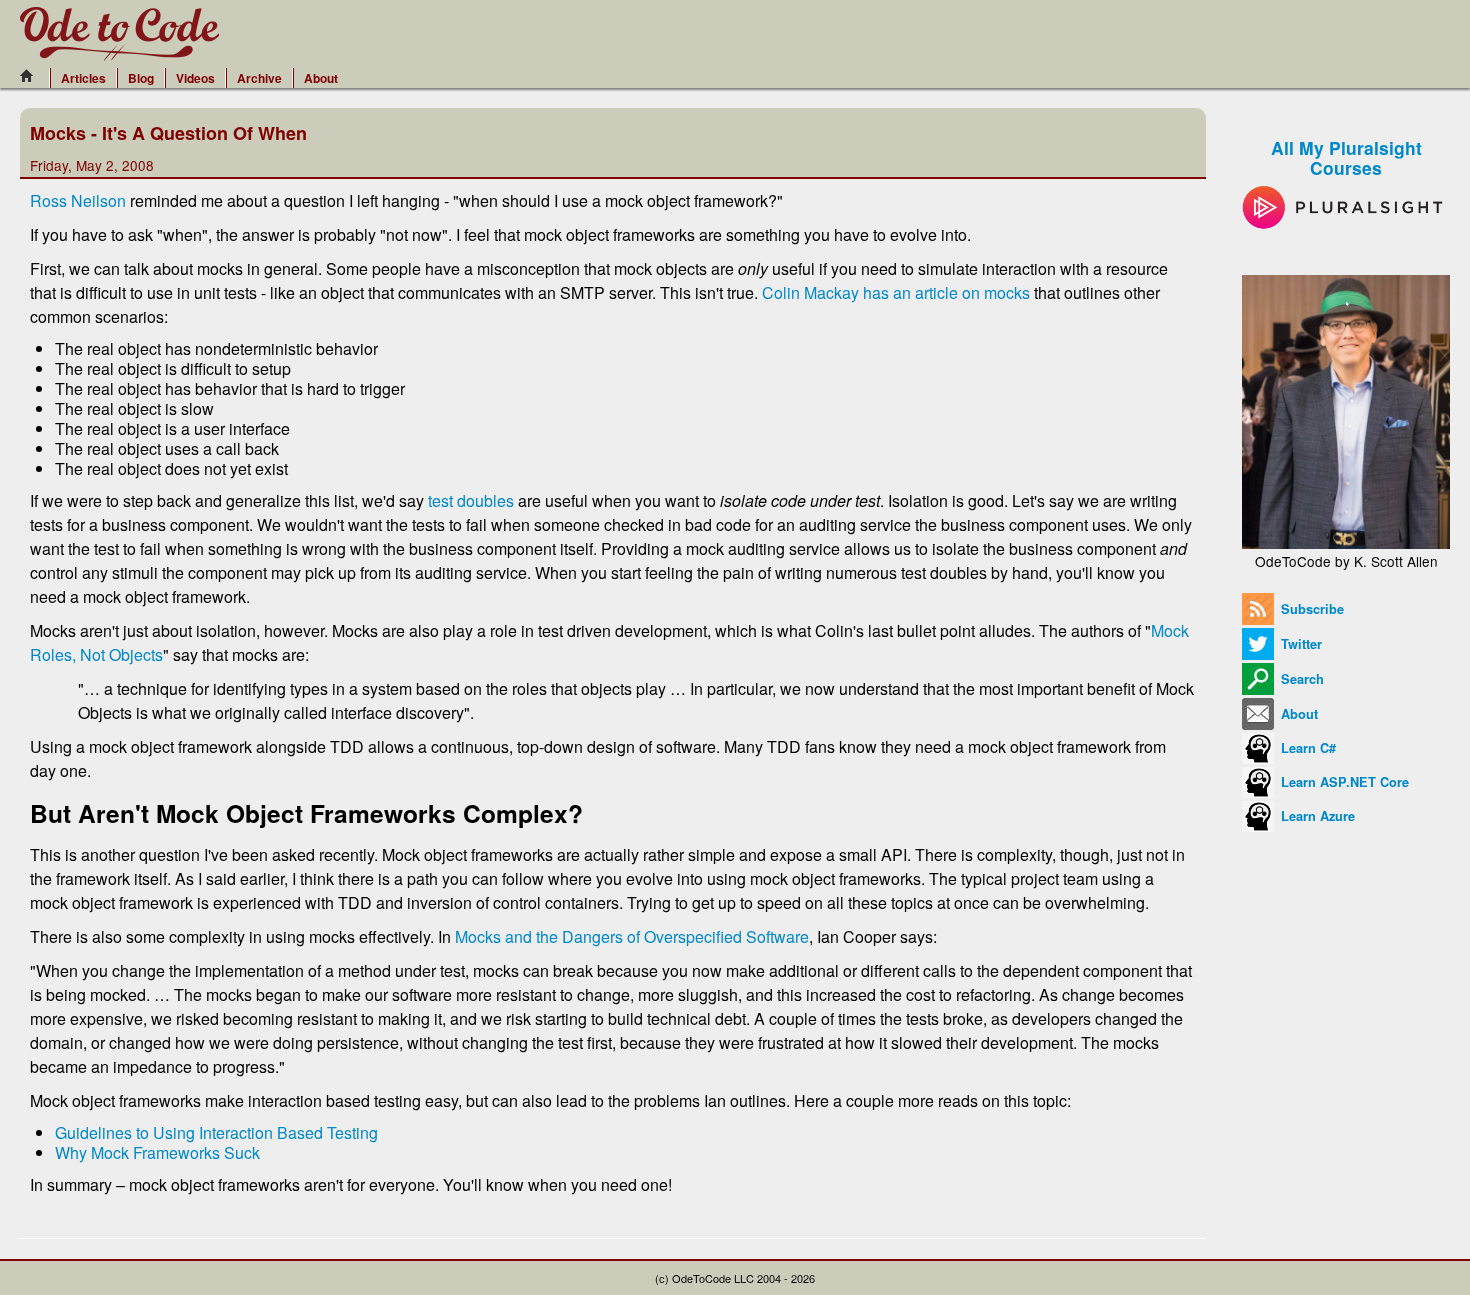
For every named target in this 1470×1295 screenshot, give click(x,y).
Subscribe (1310, 609)
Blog (141, 78)
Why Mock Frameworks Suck (157, 1152)
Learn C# (1306, 748)
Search (1300, 679)
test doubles (471, 500)
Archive (259, 78)
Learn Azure (1316, 816)
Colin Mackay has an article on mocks (896, 292)
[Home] (32, 76)
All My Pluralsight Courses (1346, 157)
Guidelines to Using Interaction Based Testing (216, 1132)
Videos (195, 78)
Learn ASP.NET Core (1343, 782)
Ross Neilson (78, 200)
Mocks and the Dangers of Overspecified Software (632, 936)
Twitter (1299, 644)
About (321, 78)
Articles (83, 78)
